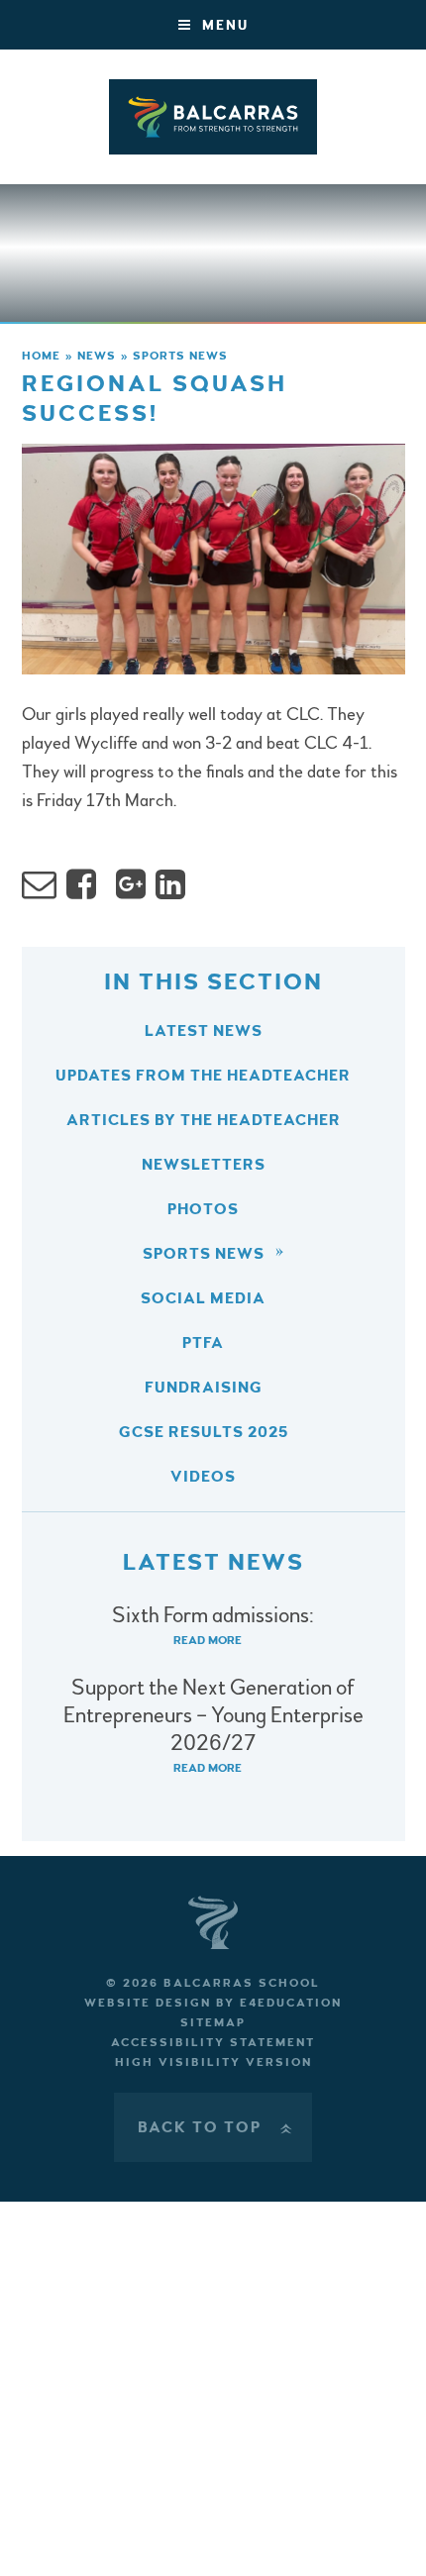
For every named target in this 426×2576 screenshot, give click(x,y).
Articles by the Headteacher (204, 1120)
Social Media (203, 1298)
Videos (203, 1477)
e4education (291, 2003)
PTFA (203, 1343)
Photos (203, 1209)
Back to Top (217, 2127)
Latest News (204, 1031)
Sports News (180, 356)
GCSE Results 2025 (204, 1432)
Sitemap (213, 2023)
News (97, 356)
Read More (208, 1641)
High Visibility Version (213, 2062)
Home (41, 356)
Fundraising (204, 1388)
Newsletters (204, 1165)
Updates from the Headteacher (203, 1076)
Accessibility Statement (213, 2043)
